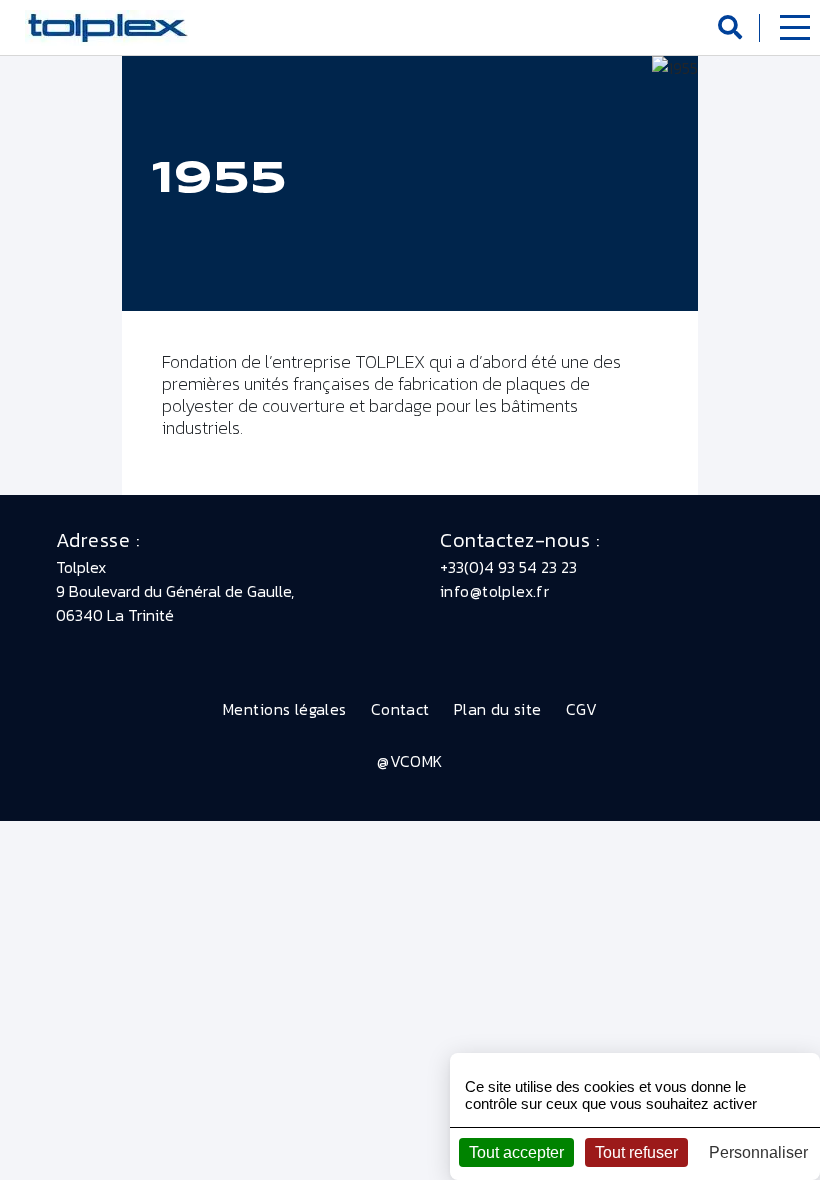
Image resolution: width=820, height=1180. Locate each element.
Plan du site (498, 709)
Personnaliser (758, 1152)
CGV (581, 709)
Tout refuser (636, 1152)
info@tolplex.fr (494, 591)
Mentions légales (285, 709)
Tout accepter (516, 1152)
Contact (400, 709)
